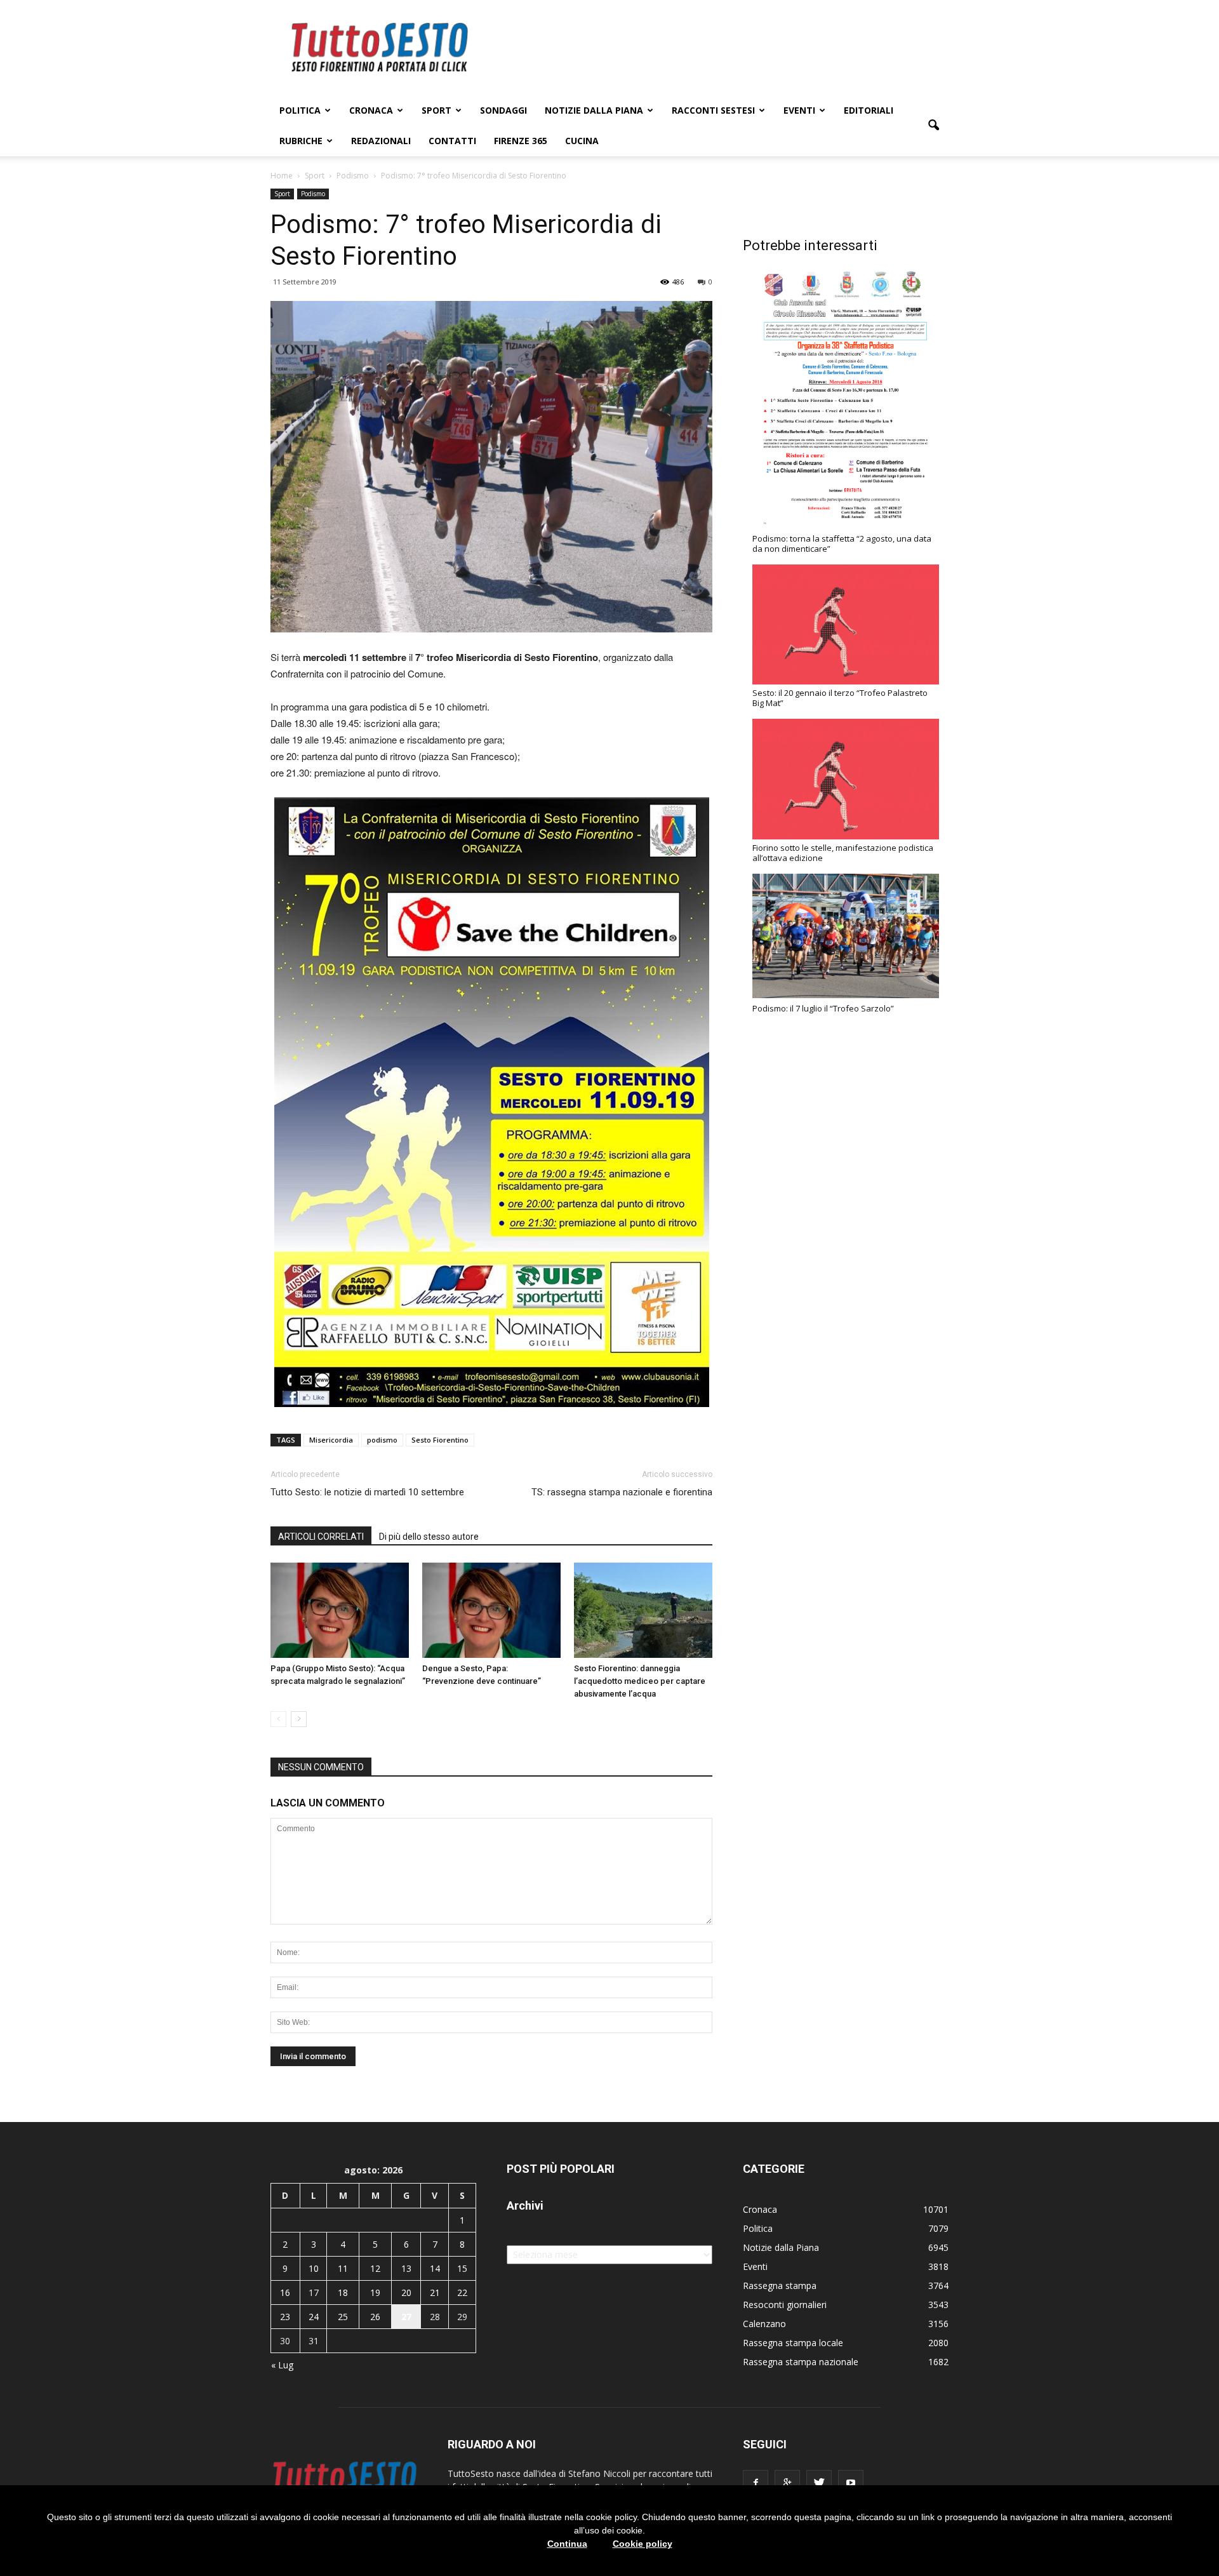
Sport (436, 110)
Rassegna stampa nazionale (801, 2362)
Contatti (452, 141)
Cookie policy (643, 2544)
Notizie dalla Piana (594, 110)
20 (406, 2292)
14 (435, 2268)
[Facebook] (756, 2483)
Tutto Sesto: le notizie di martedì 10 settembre (367, 1492)
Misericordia (331, 1440)
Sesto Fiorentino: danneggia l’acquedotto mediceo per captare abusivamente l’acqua (640, 1681)
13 (406, 2268)
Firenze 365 (521, 141)
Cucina (582, 141)
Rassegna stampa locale (793, 2343)
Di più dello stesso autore (429, 1537)
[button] (933, 126)
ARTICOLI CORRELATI (321, 1537)
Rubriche (301, 141)
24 (314, 2317)
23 (285, 2317)
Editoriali (869, 110)
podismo (382, 1440)
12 (375, 2268)
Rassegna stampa (780, 2286)
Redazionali (381, 141)
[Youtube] (851, 2483)
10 (314, 2268)
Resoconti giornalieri (785, 2305)
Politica (300, 110)
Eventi (799, 110)
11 (343, 2268)
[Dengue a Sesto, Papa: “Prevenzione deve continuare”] (491, 1610)
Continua (567, 2544)
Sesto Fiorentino (440, 1440)
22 (462, 2292)
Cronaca (371, 110)
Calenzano (764, 2324)
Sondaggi (503, 110)
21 (435, 2292)
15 (462, 2268)
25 (343, 2317)
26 (375, 2317)
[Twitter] (819, 2483)
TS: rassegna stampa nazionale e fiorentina (622, 1492)
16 (285, 2292)
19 (375, 2292)
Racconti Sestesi (713, 110)
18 (343, 2292)
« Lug (282, 2365)
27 (406, 2317)
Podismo (313, 194)
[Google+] (787, 2483)
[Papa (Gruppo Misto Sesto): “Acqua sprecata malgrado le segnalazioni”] (340, 1610)
